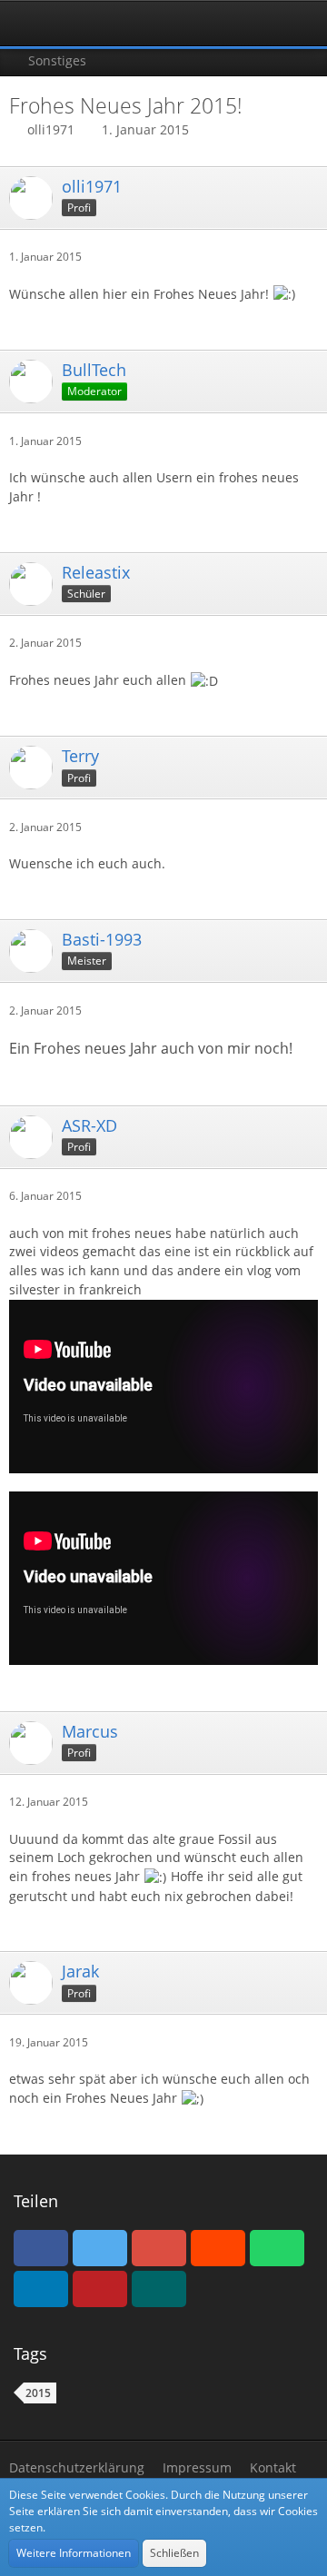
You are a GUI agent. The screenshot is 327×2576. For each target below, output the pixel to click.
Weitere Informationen (74, 2553)
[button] (24, 24)
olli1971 (51, 129)
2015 (38, 2393)
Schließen (174, 2553)
